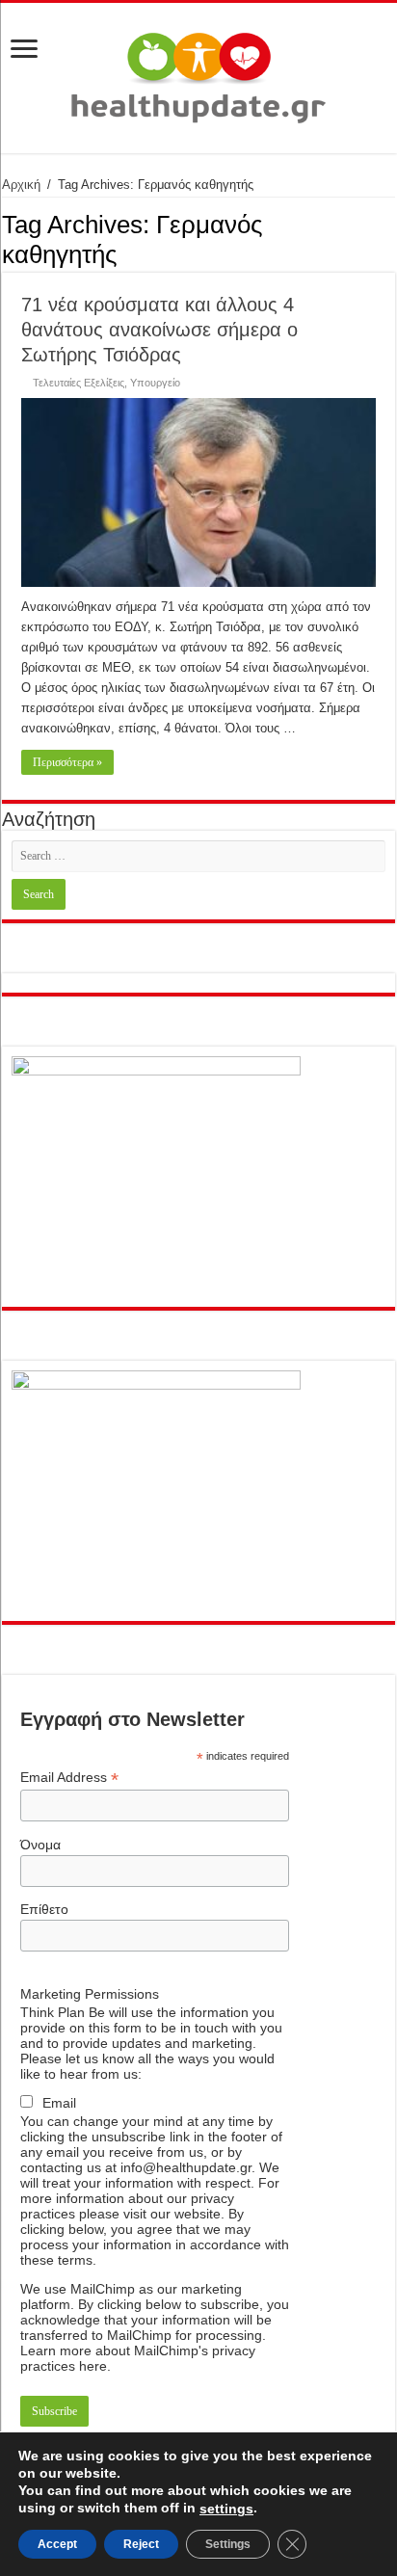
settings (226, 2509)
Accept (57, 2544)
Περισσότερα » (67, 762)
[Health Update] (198, 74)
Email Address (69, 1778)
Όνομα (40, 1845)
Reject (141, 2544)
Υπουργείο (155, 383)
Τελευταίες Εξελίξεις (79, 383)
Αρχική (21, 185)
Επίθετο (44, 1909)
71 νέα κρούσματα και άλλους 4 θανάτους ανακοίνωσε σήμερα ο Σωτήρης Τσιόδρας (159, 330)
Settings (228, 2544)
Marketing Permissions (90, 1994)
